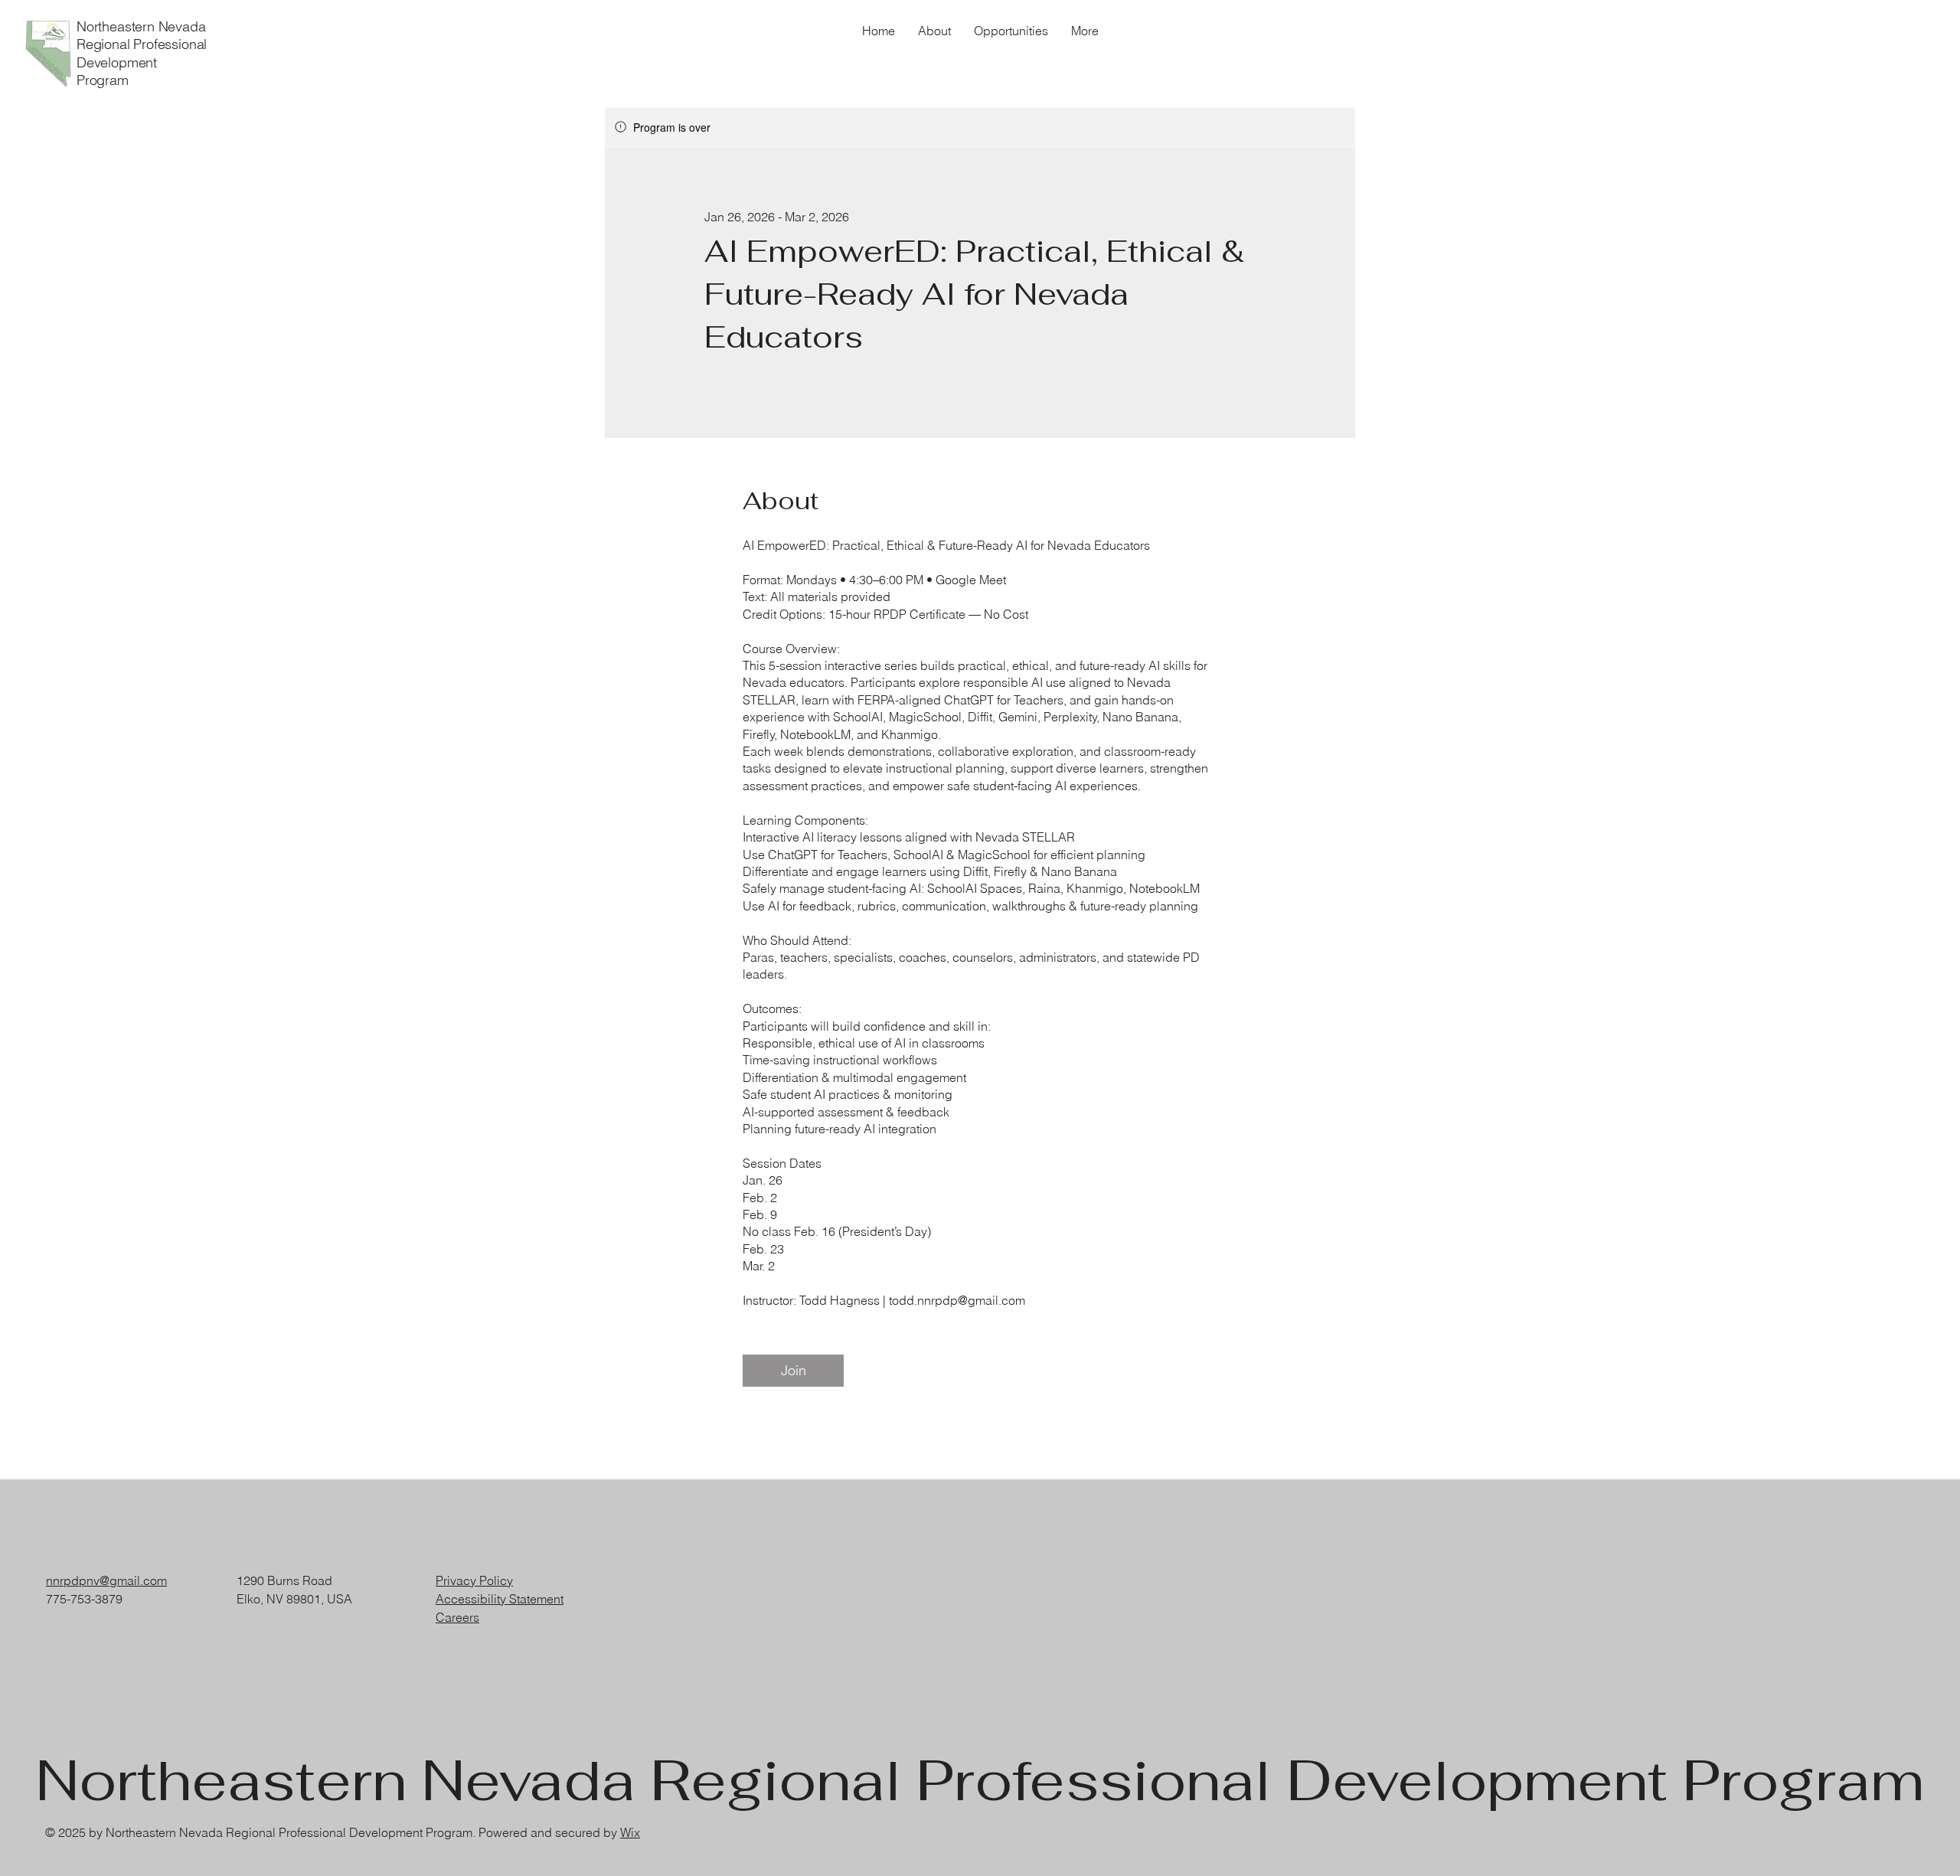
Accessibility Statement (500, 1599)
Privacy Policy (474, 1580)
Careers (457, 1617)
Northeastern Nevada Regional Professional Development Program (142, 53)
